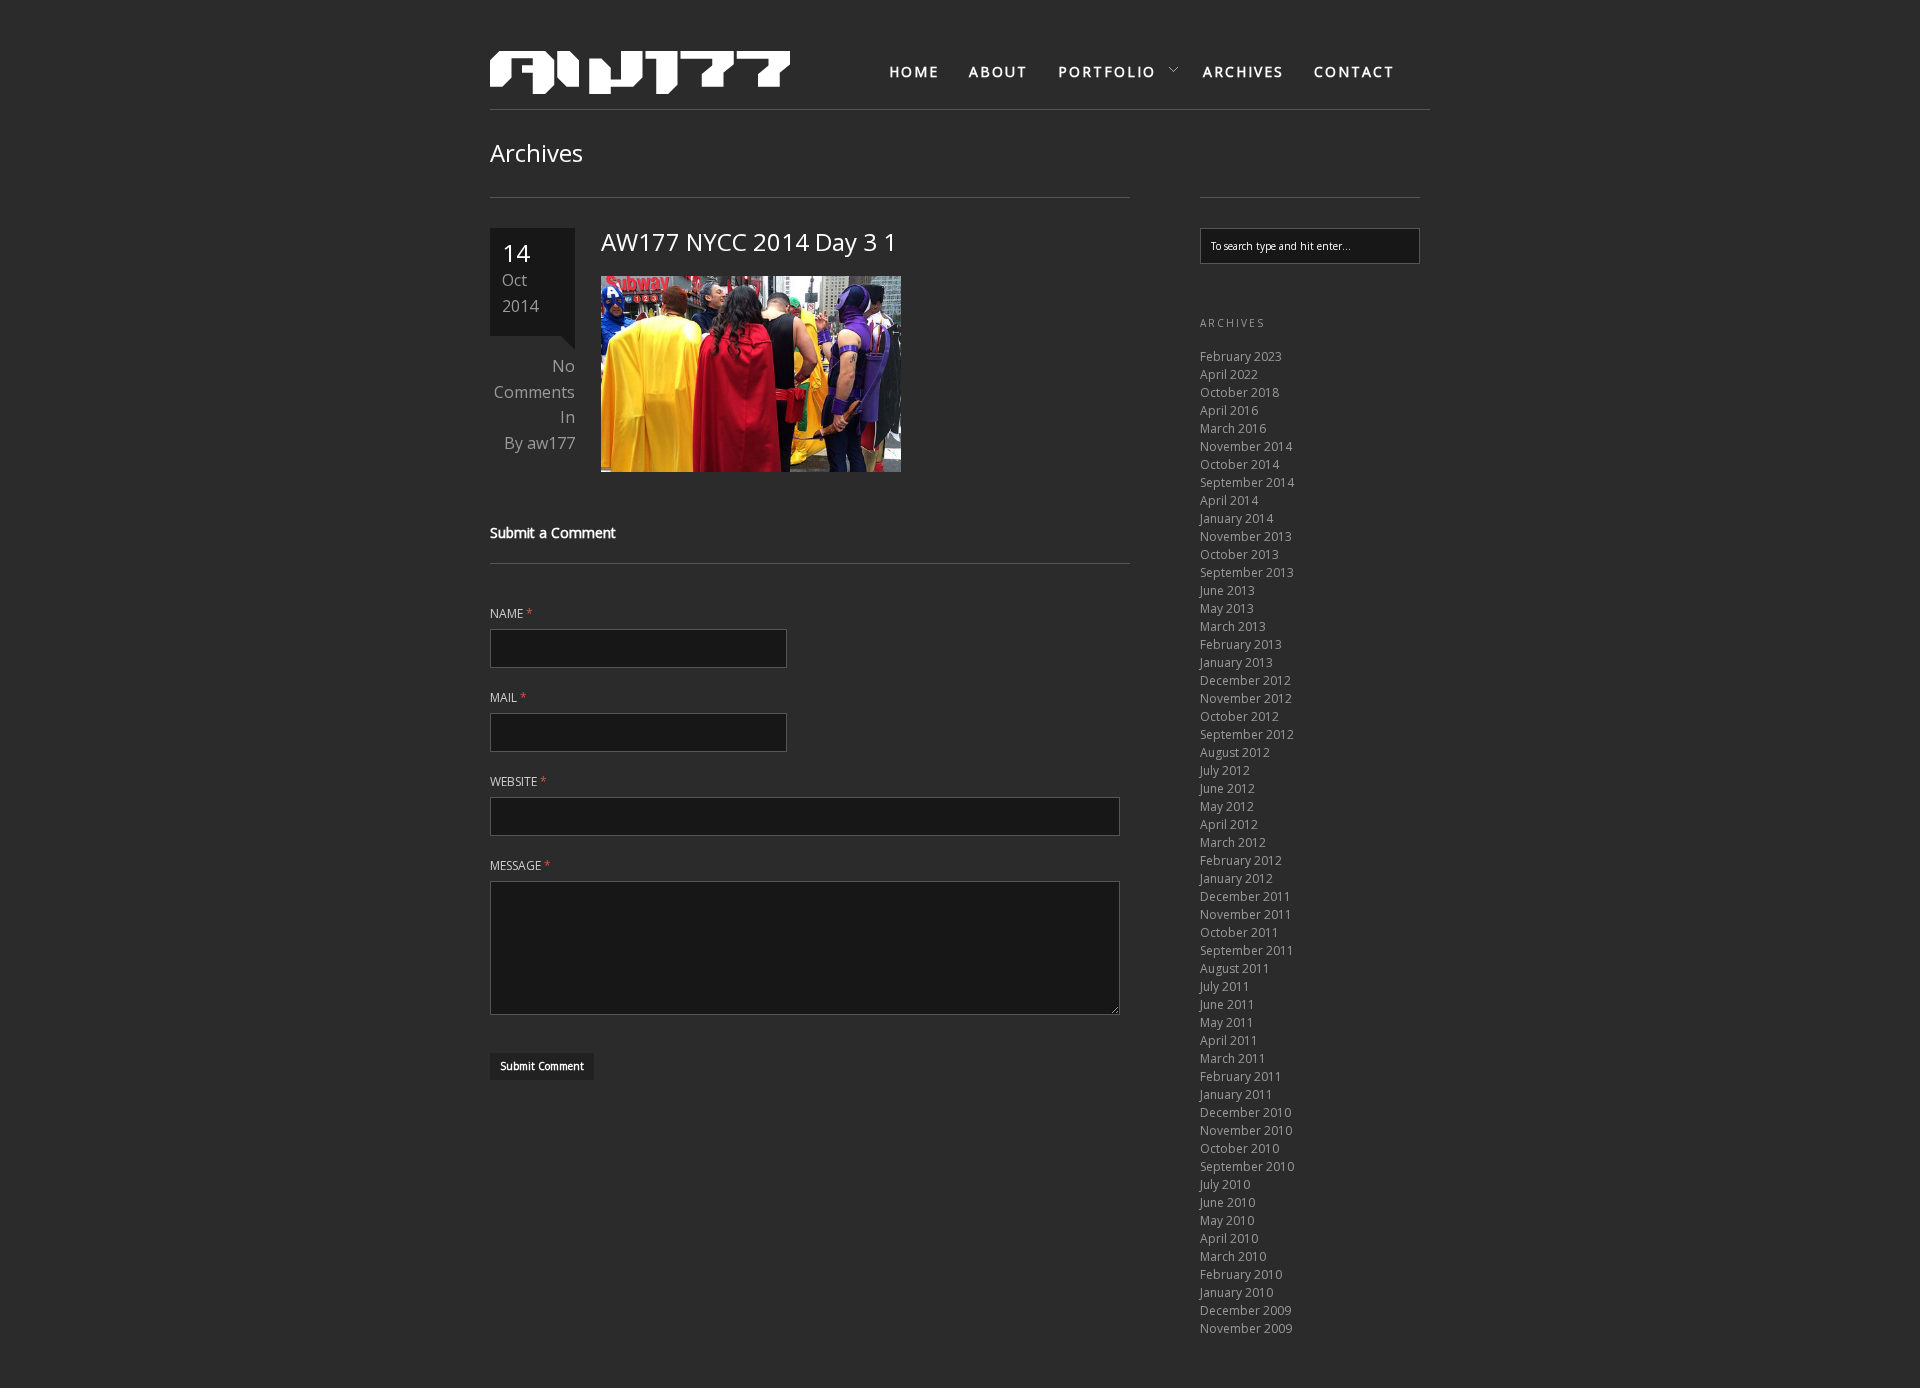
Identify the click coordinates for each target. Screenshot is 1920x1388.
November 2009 (1246, 1328)
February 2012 (1241, 860)
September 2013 (1247, 572)
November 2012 (1246, 698)
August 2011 (1235, 968)
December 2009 (1245, 1310)
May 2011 (1227, 1022)
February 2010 (1241, 1274)
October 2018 (1239, 392)
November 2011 (1246, 914)
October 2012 (1239, 716)
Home (914, 71)
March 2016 (1233, 428)
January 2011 (1236, 1094)
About (998, 71)
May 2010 (1227, 1220)
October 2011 (1239, 932)
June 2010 (1227, 1202)
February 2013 (1241, 644)
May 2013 (1227, 608)
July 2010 (1225, 1184)
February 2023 (1241, 356)
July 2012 (1225, 770)
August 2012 (1235, 752)
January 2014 (1236, 518)
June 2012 (1227, 788)
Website (518, 781)
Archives (1243, 71)
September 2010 (1247, 1166)
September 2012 (1247, 734)
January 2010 (1236, 1292)
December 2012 (1245, 680)
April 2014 (1229, 500)
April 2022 (1229, 374)
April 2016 (1229, 410)
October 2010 (1239, 1148)
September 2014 (1247, 482)
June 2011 (1227, 1004)
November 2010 (1246, 1130)
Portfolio (1100, 72)
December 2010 (1245, 1112)
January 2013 (1236, 662)
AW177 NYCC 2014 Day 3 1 (749, 241)
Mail (508, 697)
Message (520, 865)
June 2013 (1227, 590)
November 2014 (1246, 446)
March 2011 (1233, 1058)
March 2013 (1233, 626)
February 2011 (1241, 1076)
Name (511, 613)
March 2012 (1233, 842)
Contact (1354, 71)
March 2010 (1233, 1256)
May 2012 (1227, 806)
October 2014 (1239, 464)
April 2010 (1229, 1238)
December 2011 (1245, 896)
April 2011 (1229, 1040)
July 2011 (1225, 986)
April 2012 (1229, 824)
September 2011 (1247, 950)
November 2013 (1246, 536)
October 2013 (1239, 554)
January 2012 (1236, 878)
